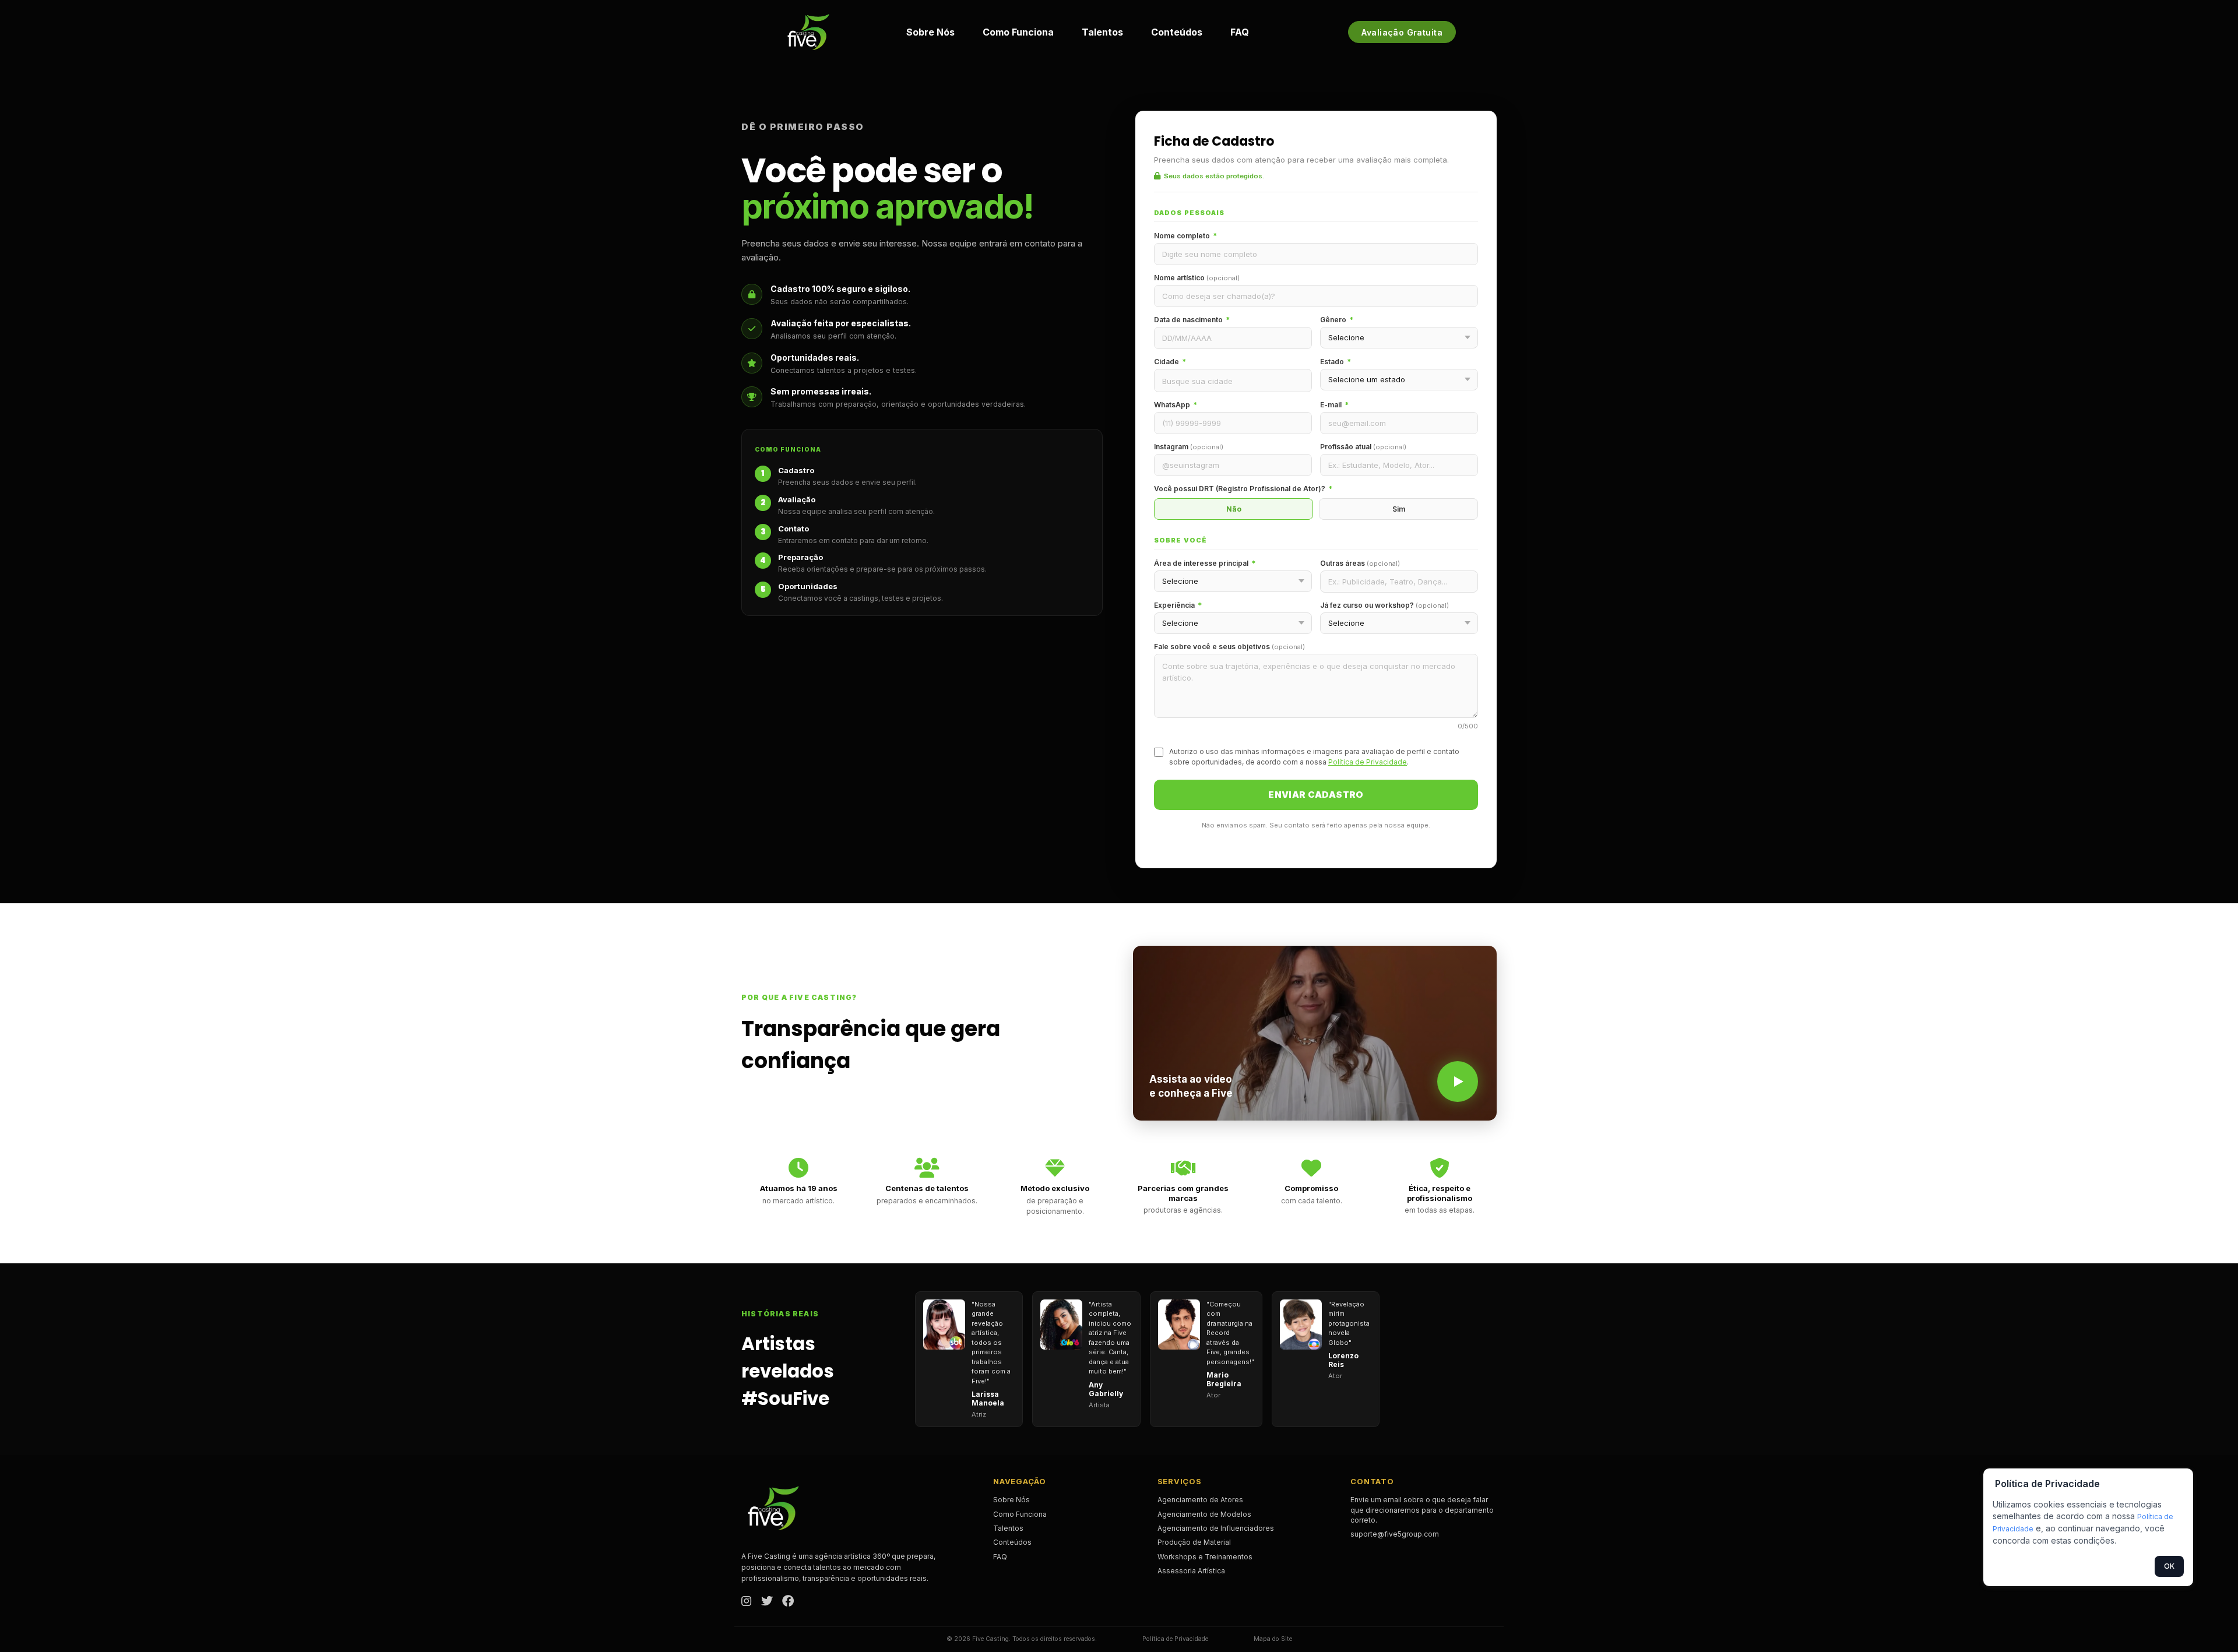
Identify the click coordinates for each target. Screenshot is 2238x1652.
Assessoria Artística (1191, 1571)
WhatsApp (1176, 405)
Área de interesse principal (1205, 563)
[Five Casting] (808, 32)
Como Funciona (1018, 32)
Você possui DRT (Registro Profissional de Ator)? (1243, 489)
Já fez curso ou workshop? (1384, 605)
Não (1234, 509)
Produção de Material (1194, 1542)
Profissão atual (1363, 447)
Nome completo (1185, 236)
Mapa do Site (1273, 1639)
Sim (1399, 509)
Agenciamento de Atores (1200, 1500)
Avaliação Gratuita (1402, 32)
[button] (1315, 1033)
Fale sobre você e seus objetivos (1229, 647)
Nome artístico (1197, 278)
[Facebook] (788, 1602)
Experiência (1178, 605)
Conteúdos (1177, 32)
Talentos (1102, 32)
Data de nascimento (1192, 320)
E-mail (1334, 405)
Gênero (1337, 320)
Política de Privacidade (1368, 762)
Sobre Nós (930, 32)
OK (2169, 1566)
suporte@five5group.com (1395, 1534)
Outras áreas (1360, 563)
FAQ (1240, 32)
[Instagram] (747, 1602)
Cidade (1170, 362)
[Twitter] (767, 1602)
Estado (1336, 362)
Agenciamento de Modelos (1204, 1514)
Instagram (1189, 447)
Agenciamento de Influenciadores (1216, 1528)
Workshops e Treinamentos (1205, 1557)
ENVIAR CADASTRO (1316, 795)
